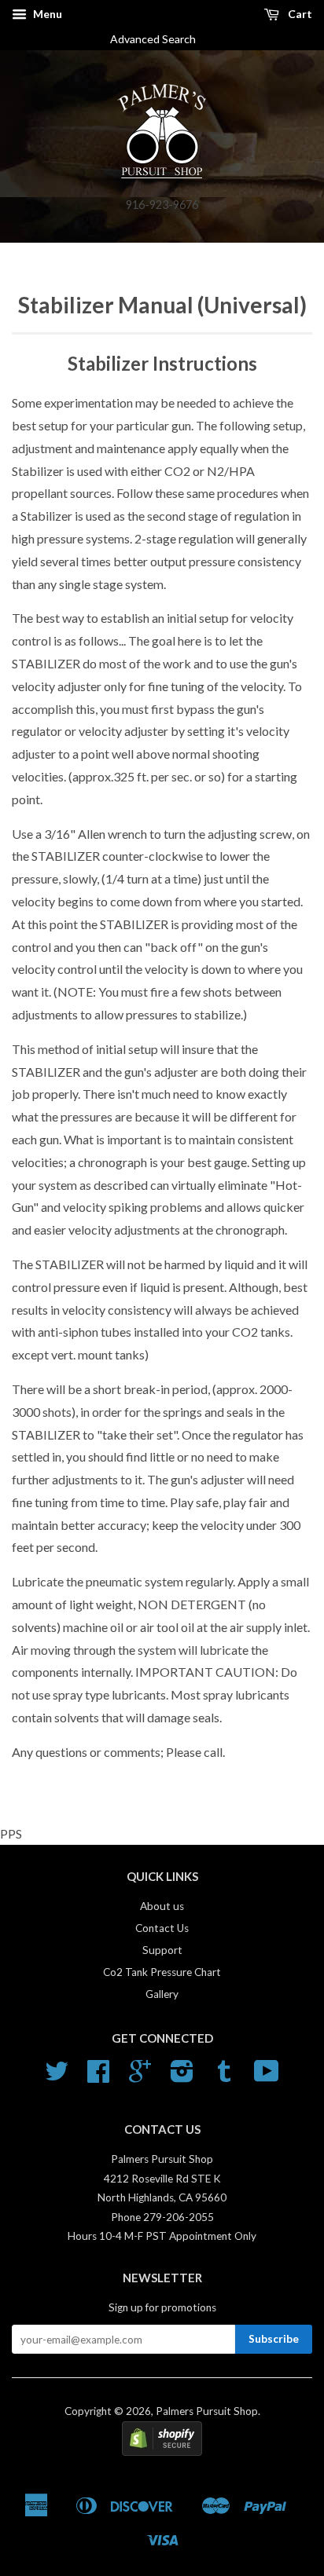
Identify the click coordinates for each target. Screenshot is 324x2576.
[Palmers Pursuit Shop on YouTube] (267, 2077)
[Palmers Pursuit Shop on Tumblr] (224, 2077)
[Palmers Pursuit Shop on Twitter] (57, 2077)
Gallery (162, 1994)
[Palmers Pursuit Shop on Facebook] (98, 2077)
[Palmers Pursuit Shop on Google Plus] (140, 2077)
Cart (299, 14)
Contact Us (162, 1928)
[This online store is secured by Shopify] (162, 2452)
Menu (46, 14)
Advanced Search (159, 39)
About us (162, 1906)
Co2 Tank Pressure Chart (162, 1972)
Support (162, 1950)
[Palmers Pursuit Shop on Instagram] (182, 2077)
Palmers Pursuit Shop (207, 2411)
